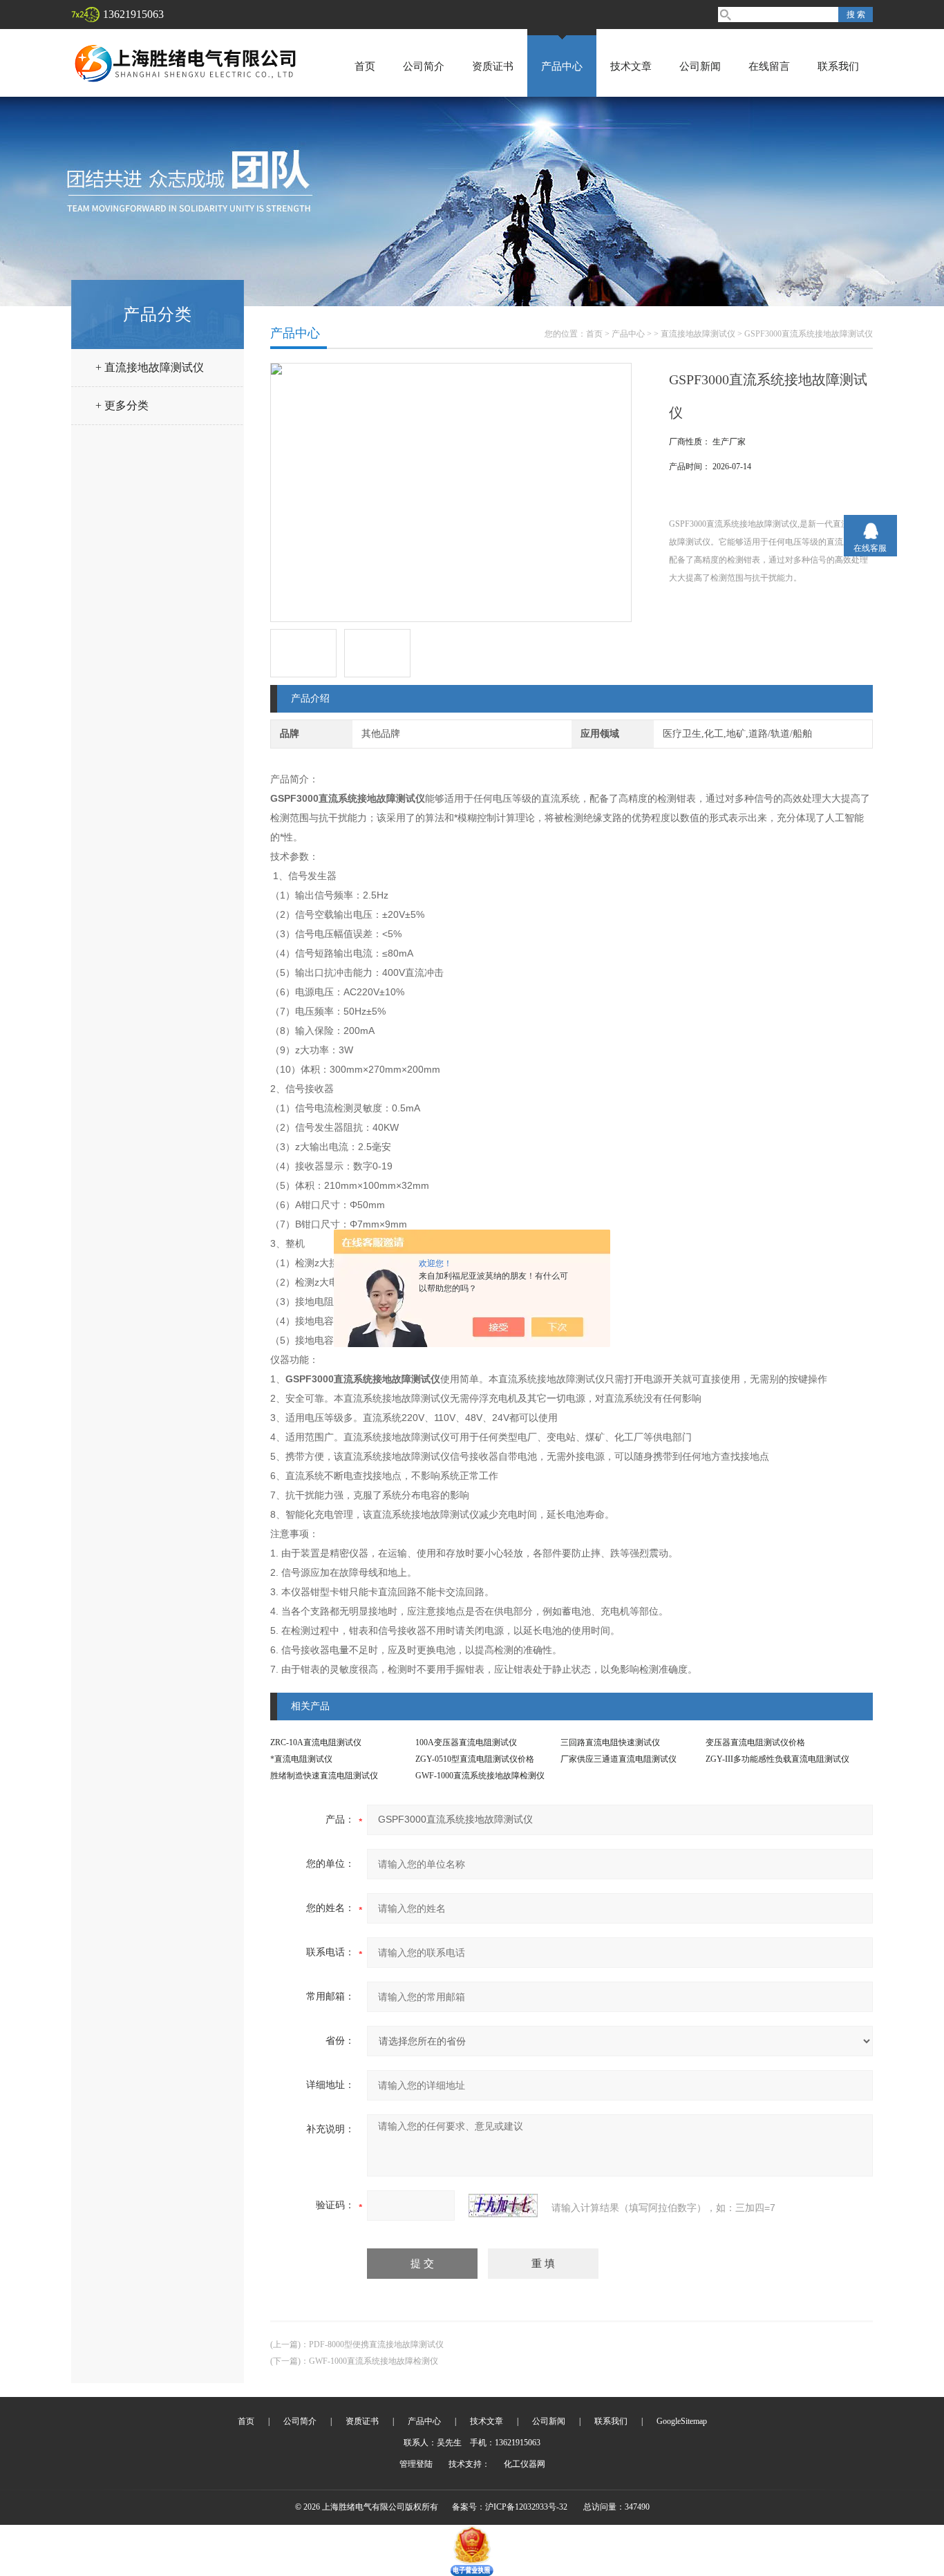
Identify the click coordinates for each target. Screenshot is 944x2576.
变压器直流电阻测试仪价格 (755, 1742)
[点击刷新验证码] (503, 2206)
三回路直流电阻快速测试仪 (610, 1742)
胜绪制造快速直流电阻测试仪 (324, 1776)
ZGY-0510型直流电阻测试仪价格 (475, 1759)
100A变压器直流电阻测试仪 (466, 1742)
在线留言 (769, 66)
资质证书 (493, 66)
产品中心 (562, 66)
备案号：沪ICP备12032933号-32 (510, 2507)
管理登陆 (416, 2464)
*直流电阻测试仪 (301, 1759)
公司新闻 (700, 66)
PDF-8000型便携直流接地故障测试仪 (376, 2344)
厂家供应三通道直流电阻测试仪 (619, 1759)
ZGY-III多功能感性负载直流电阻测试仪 (777, 1759)
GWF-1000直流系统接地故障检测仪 (480, 1776)
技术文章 (631, 66)
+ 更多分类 (122, 405)
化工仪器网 (525, 2464)
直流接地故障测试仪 (698, 334)
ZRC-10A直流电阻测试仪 (316, 1742)
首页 (365, 66)
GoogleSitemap (682, 2421)
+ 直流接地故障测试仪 (150, 367)
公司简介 (424, 66)
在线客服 (870, 548)
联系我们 (838, 66)
